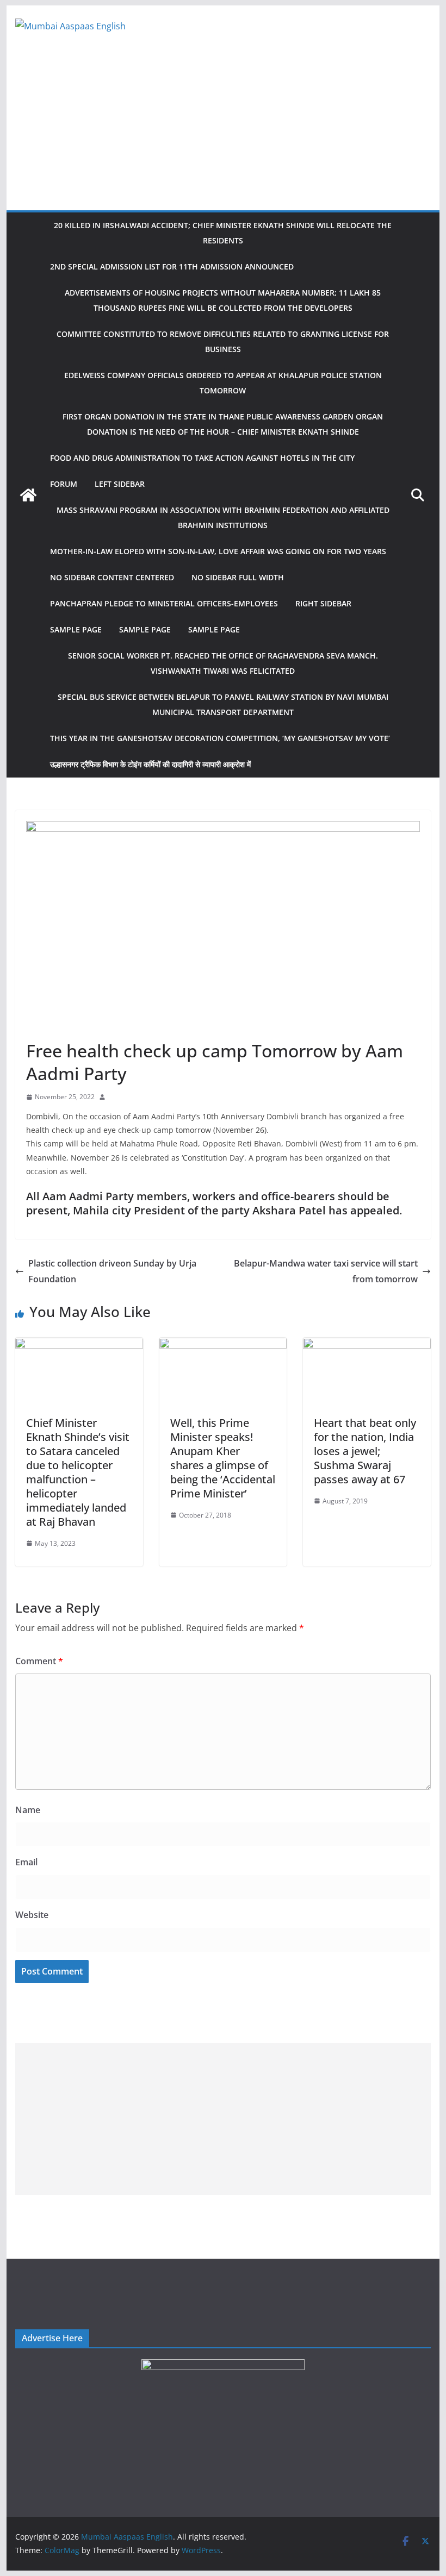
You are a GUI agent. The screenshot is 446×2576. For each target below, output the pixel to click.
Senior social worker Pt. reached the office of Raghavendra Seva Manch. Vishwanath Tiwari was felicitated (223, 663)
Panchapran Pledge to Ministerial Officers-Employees (164, 603)
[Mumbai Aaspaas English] (28, 495)
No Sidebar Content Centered (112, 577)
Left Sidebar (120, 484)
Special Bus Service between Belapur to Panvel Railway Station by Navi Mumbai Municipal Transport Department (223, 704)
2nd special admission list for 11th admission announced (172, 267)
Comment (39, 1661)
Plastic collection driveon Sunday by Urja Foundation (112, 1271)
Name (28, 1810)
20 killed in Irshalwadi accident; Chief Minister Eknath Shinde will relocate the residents (223, 233)
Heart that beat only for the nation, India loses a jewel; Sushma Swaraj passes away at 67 (365, 1451)
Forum (64, 484)
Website (32, 1915)
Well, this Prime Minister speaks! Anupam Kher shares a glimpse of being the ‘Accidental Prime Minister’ (223, 1458)
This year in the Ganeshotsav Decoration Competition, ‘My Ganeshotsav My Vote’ (220, 738)
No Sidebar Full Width (238, 577)
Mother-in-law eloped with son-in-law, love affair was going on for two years (218, 551)
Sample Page (76, 629)
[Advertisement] (223, 129)
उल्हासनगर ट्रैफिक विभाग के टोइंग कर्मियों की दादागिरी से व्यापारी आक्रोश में (150, 764)
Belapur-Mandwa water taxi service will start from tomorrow (326, 1271)
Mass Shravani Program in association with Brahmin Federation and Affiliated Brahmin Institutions (223, 518)
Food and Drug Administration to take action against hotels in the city (202, 458)
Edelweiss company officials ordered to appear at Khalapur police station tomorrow (223, 383)
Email (26, 1862)
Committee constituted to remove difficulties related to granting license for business (223, 341)
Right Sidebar (323, 603)
